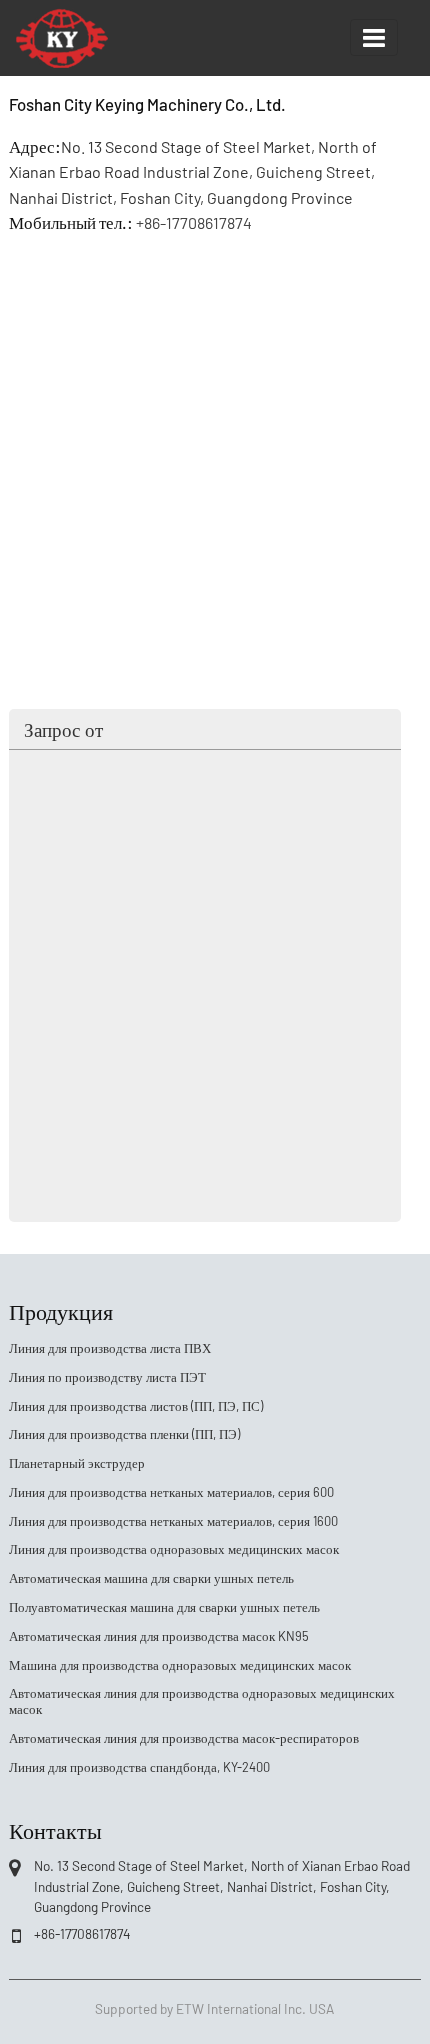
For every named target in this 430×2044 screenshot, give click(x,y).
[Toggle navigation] (374, 37)
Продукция (61, 1310)
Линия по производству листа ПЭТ (107, 1377)
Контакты (55, 1829)
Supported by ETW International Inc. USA (214, 2008)
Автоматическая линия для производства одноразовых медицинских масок (202, 1701)
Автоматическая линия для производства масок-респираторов (184, 1738)
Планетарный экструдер (77, 1463)
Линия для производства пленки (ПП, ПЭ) (124, 1434)
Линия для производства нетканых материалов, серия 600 (171, 1492)
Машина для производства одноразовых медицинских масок (180, 1665)
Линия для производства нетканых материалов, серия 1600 (173, 1521)
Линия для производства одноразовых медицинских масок (174, 1549)
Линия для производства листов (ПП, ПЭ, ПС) (136, 1406)
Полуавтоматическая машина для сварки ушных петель (164, 1607)
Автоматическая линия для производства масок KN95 (159, 1636)
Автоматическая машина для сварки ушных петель (151, 1578)
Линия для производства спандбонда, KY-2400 (139, 1767)
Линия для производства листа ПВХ (110, 1348)
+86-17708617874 (194, 222)
